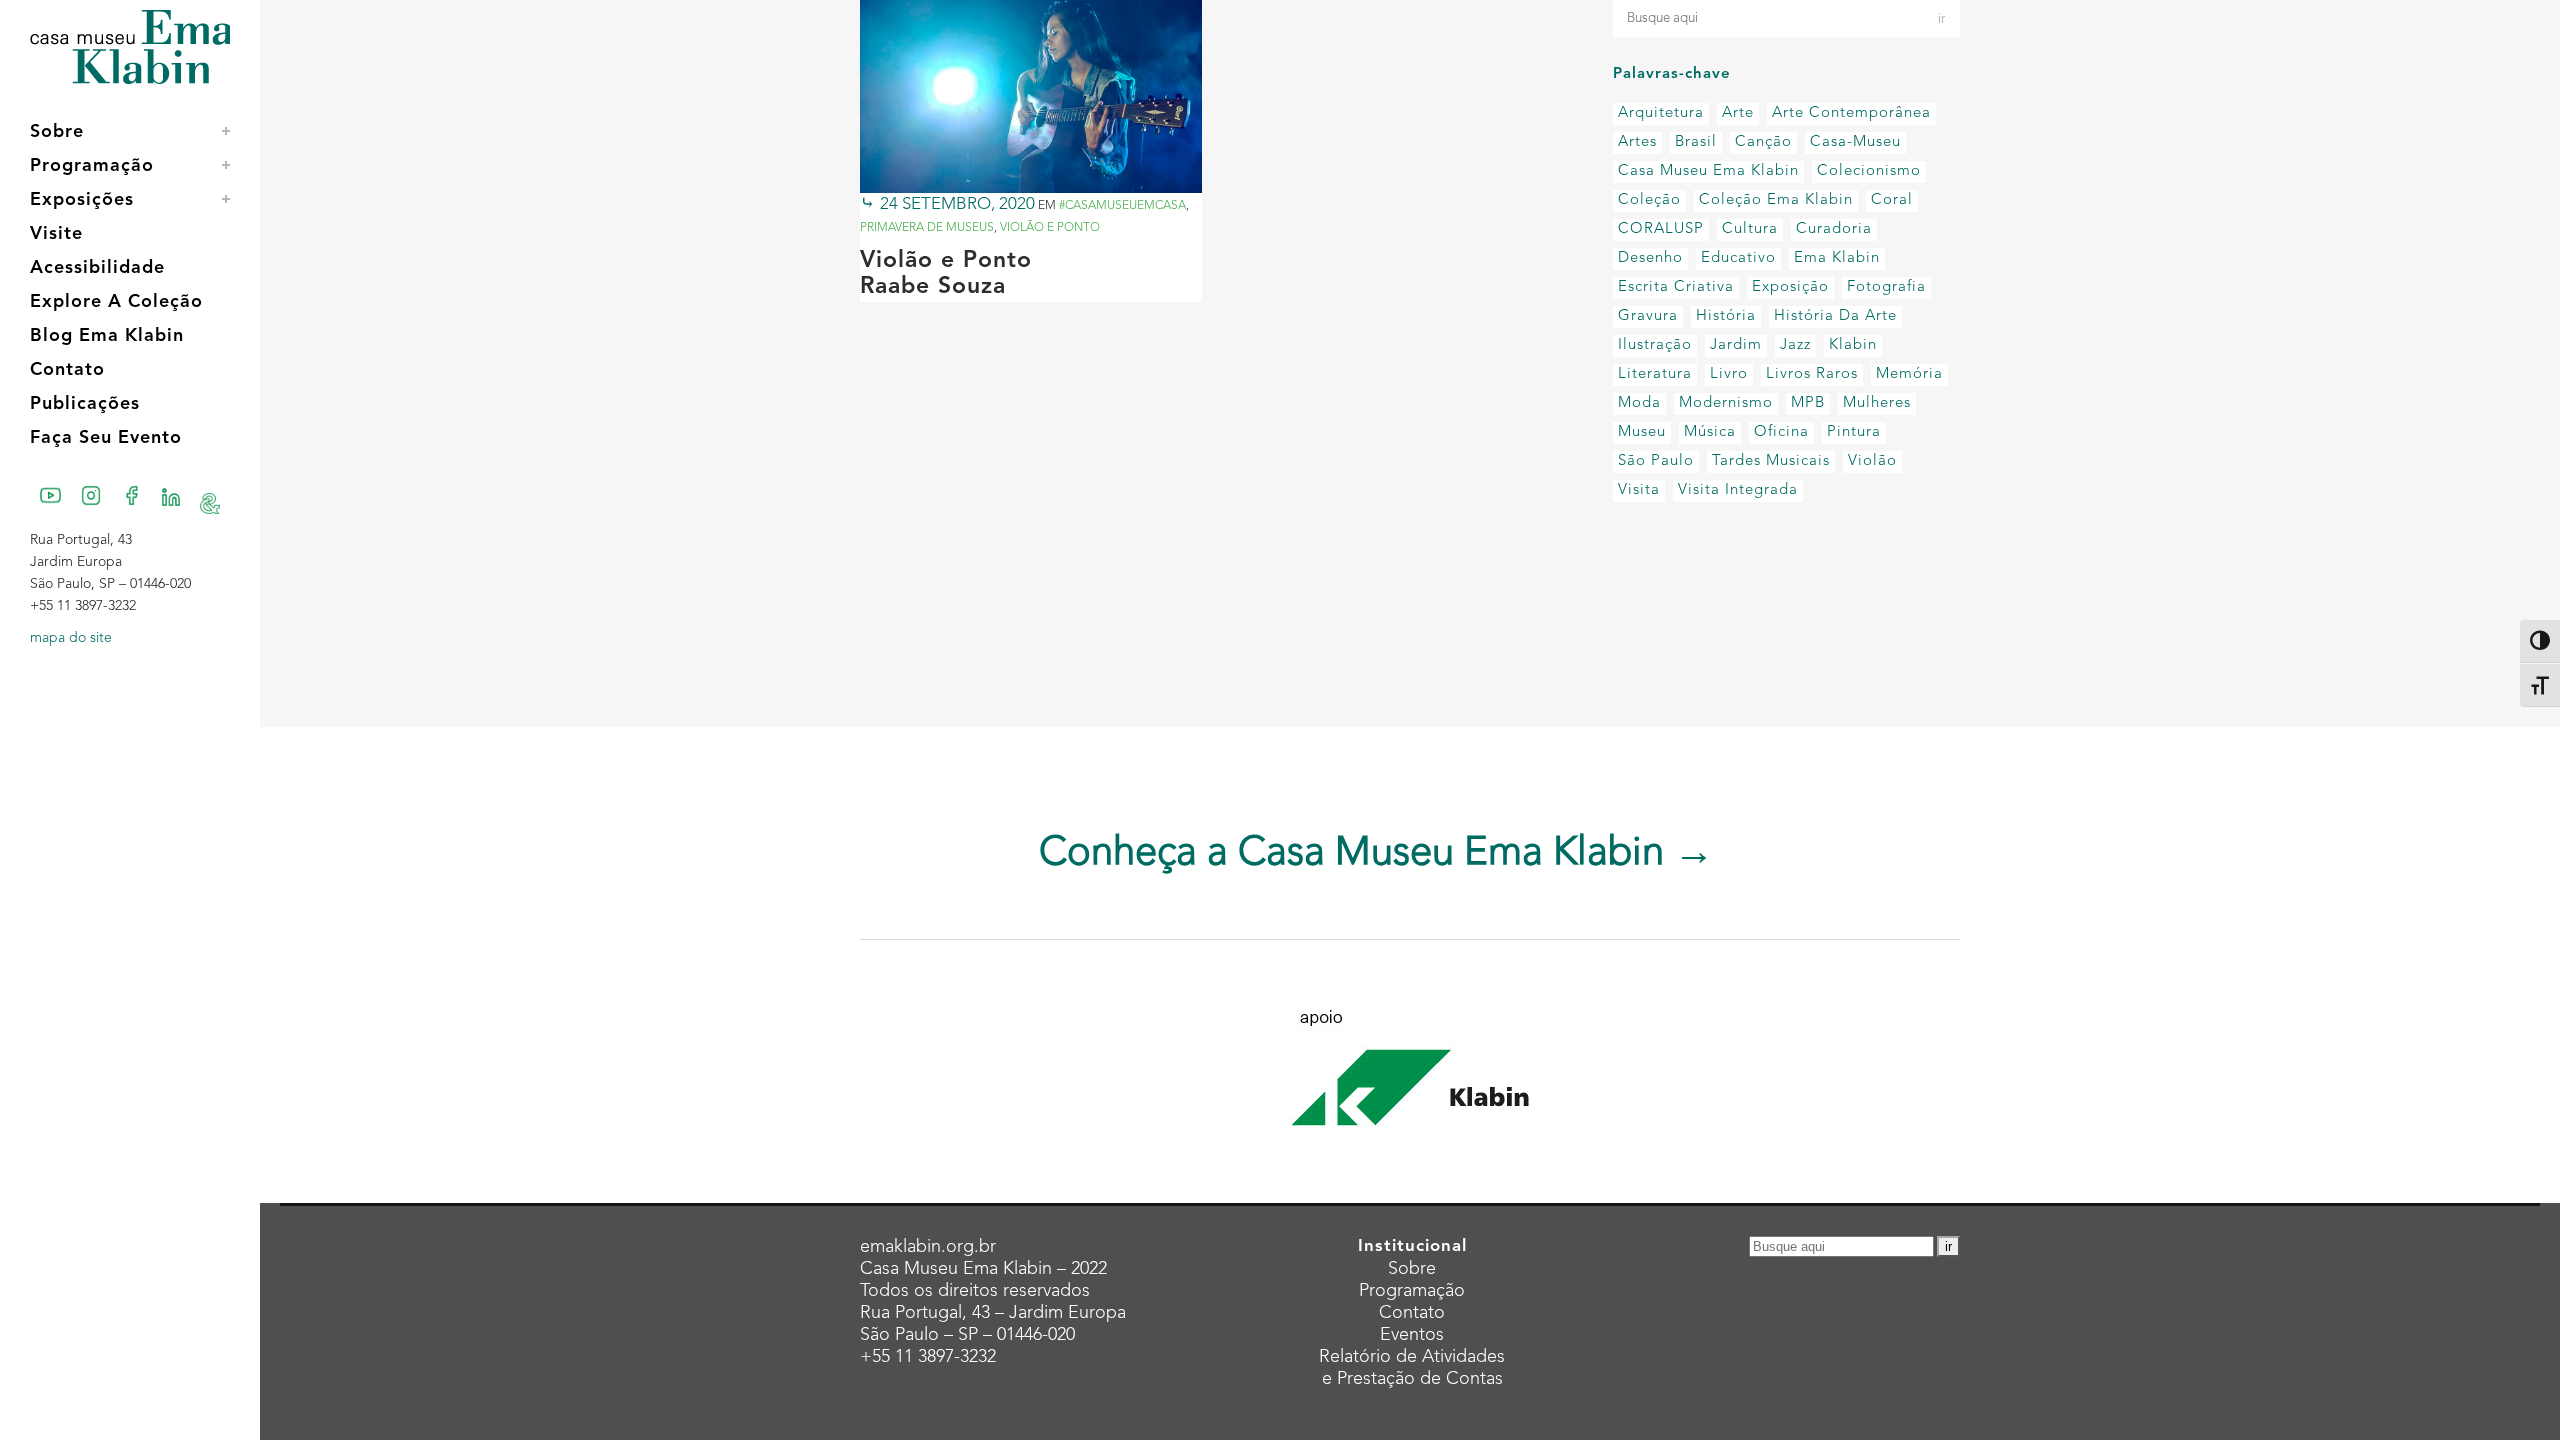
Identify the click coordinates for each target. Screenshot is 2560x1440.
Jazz (1795, 345)
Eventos (1412, 1335)
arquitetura (1661, 113)
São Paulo (1656, 461)
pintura (1854, 432)
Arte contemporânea (1851, 113)
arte (1738, 113)
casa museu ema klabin (1708, 171)
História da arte (1835, 316)
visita (1639, 490)
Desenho (1650, 258)
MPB (1808, 403)
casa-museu (1855, 142)
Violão (1872, 461)
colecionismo (1869, 171)
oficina (1781, 432)
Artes (1637, 142)
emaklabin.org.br (928, 1247)
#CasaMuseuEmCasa (1122, 206)
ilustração (1655, 345)
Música (1710, 432)
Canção (1763, 142)
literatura (1655, 374)
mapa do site (71, 638)
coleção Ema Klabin (1776, 200)
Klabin (1853, 345)
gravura (1648, 316)
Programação (1412, 1291)
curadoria (1834, 229)
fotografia (1886, 287)
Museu (1642, 432)
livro (1729, 374)
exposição (1790, 287)
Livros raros (1812, 374)
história (1726, 316)
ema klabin (1837, 258)
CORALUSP (1661, 229)
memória (1909, 374)
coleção (1649, 200)
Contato (1412, 1313)
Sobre (1412, 1269)
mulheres (1877, 403)
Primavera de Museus (927, 228)
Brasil (1696, 142)
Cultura (1750, 229)
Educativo (1738, 258)
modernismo (1726, 403)
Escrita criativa (1676, 287)
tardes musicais (1771, 461)
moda (1639, 403)
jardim (1736, 345)
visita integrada (1738, 490)
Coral (1892, 200)
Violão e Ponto (1050, 228)
